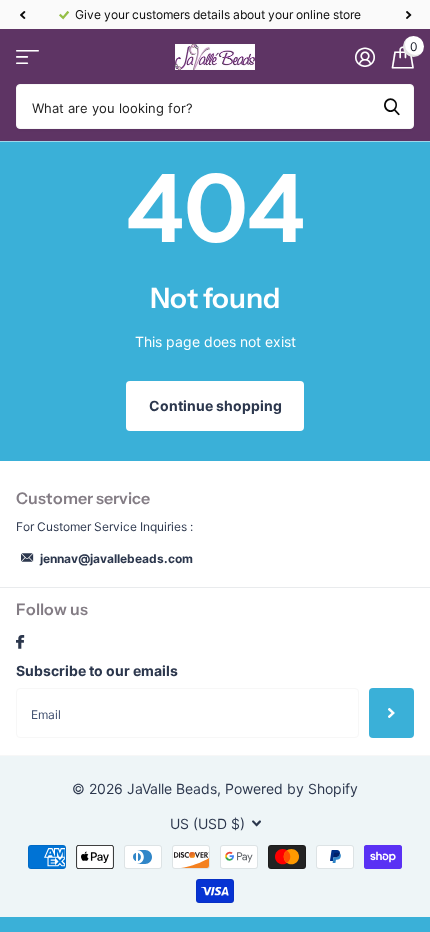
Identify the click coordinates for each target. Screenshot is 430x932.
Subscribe (391, 713)
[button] (22, 15)
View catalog (27, 57)
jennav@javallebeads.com (116, 558)
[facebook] (20, 643)
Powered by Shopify (291, 788)
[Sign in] (364, 57)
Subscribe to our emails (97, 670)
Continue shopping (215, 405)
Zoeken (392, 106)
